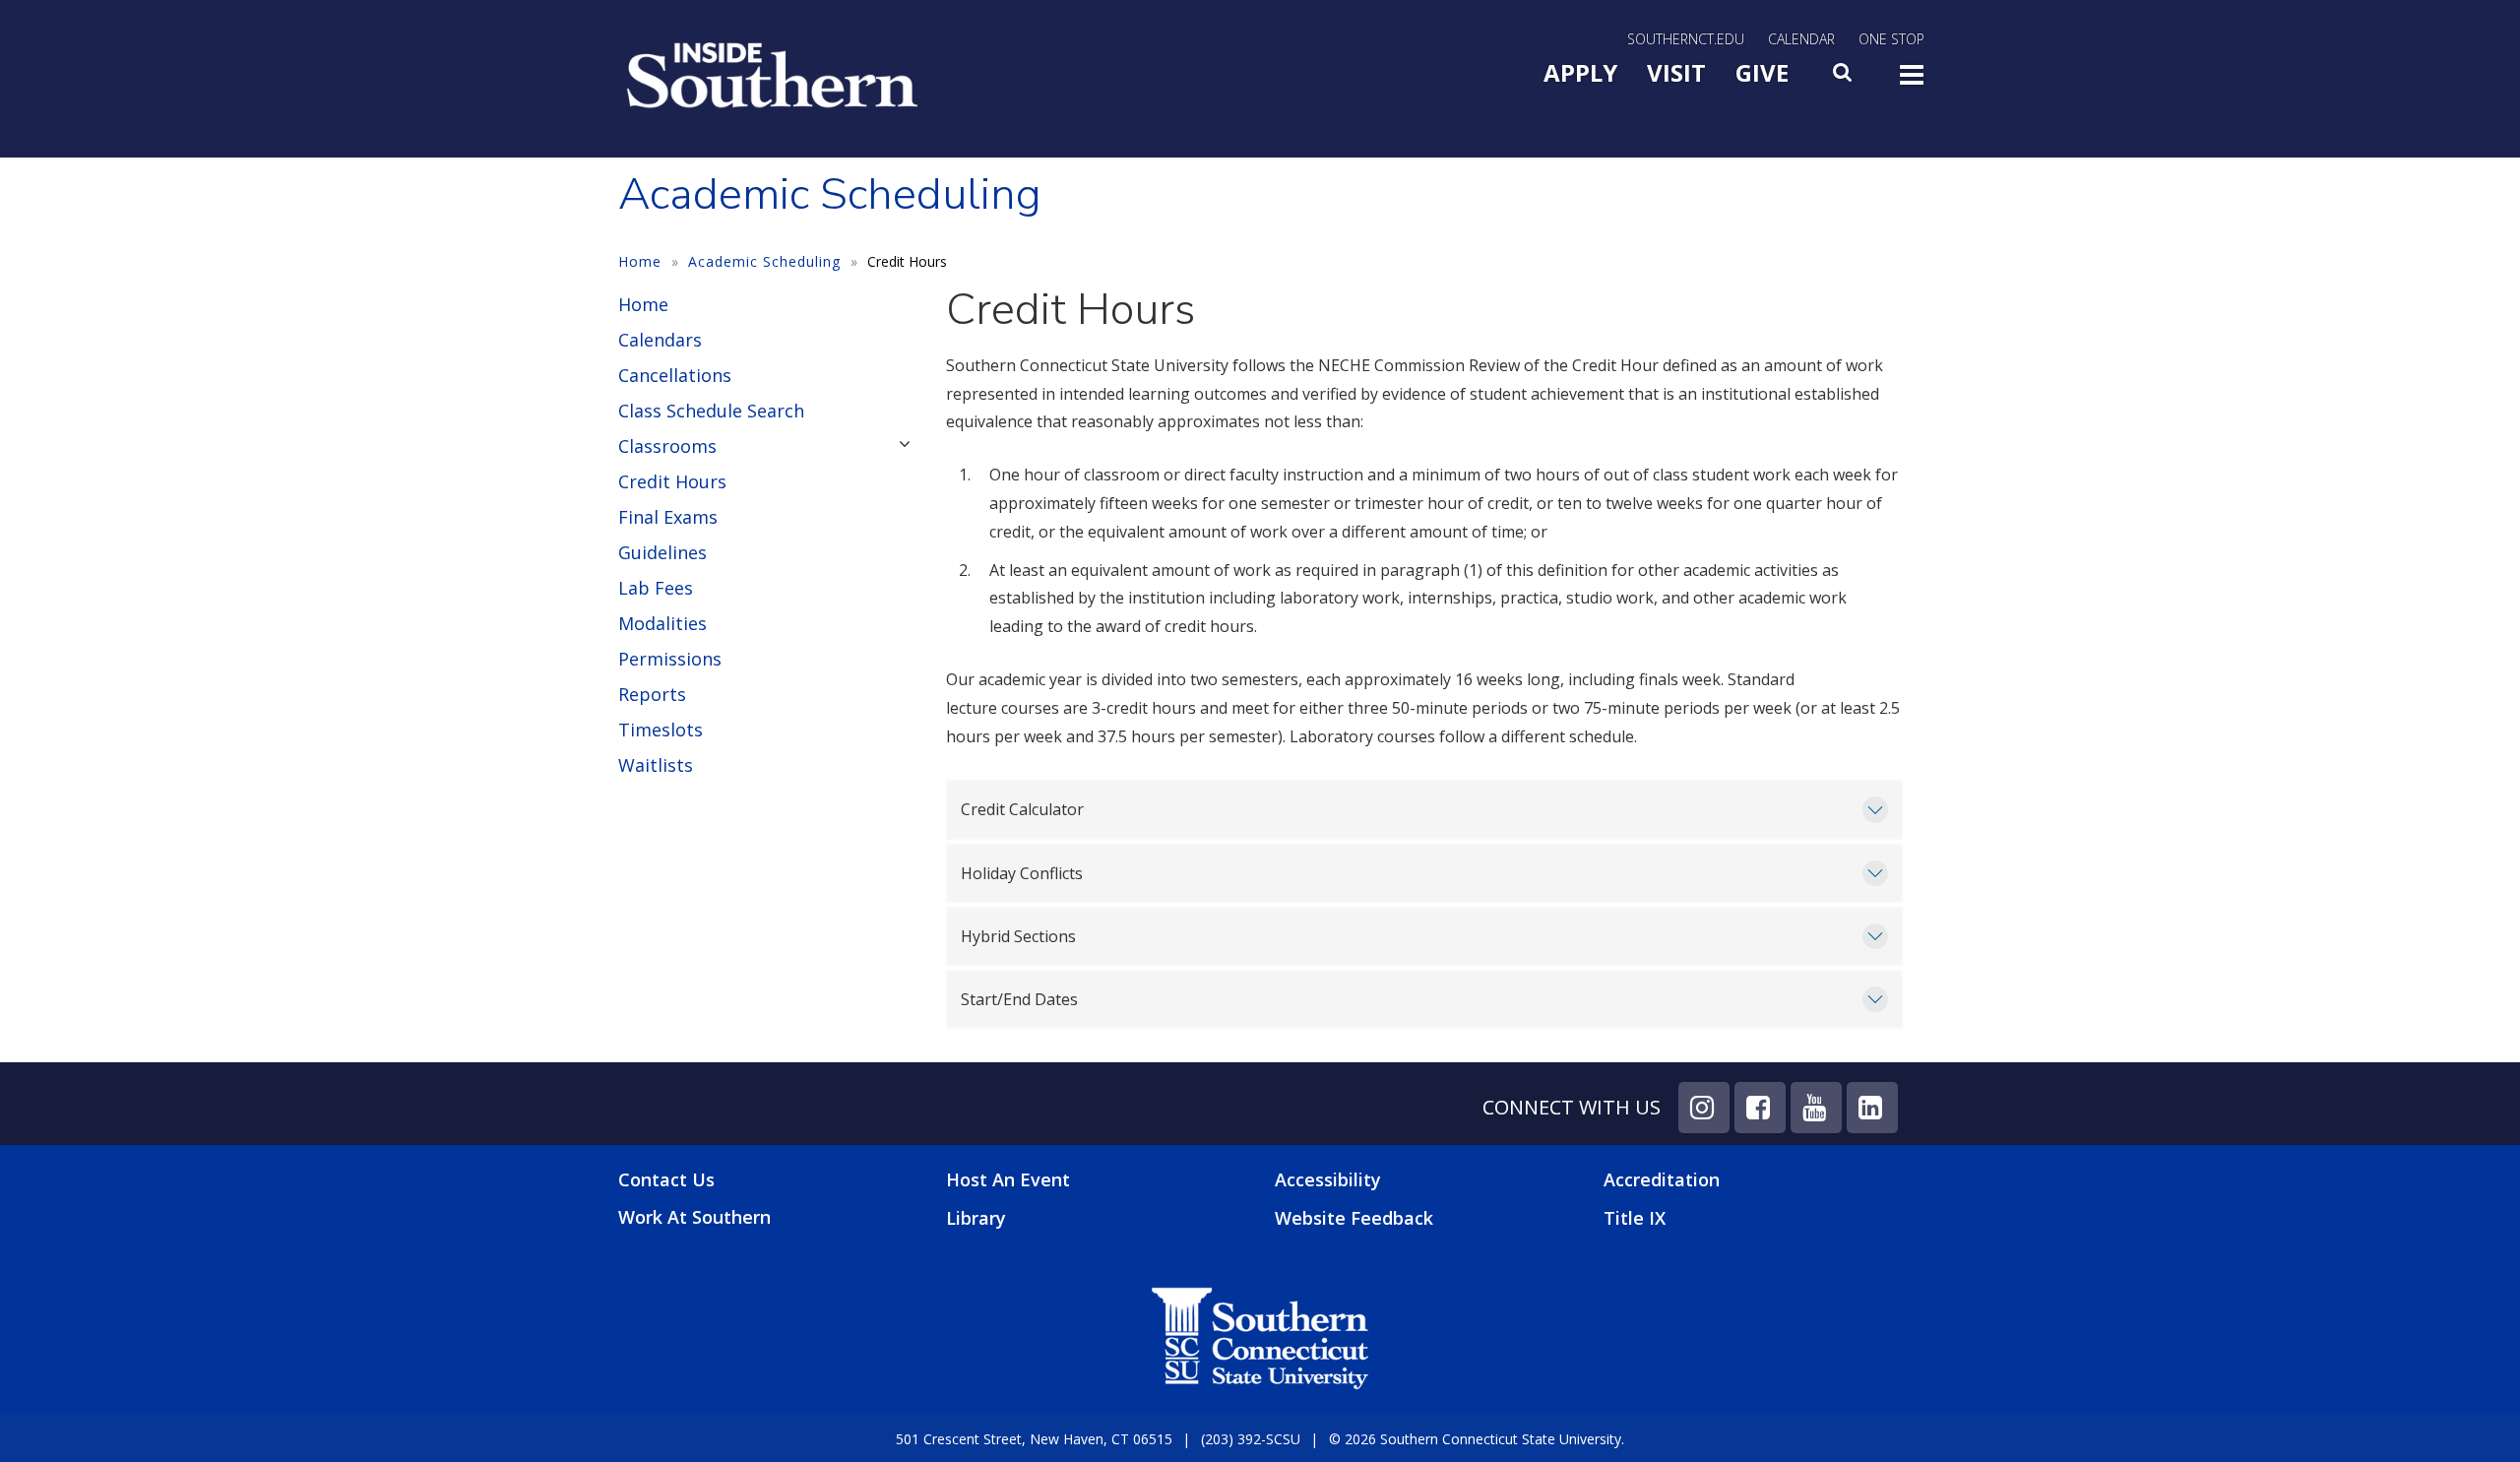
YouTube (1816, 1108)
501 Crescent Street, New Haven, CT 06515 (1034, 1439)
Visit (1676, 72)
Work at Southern (694, 1217)
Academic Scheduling (764, 261)
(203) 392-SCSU (1251, 1439)
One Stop (1891, 39)
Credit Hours (672, 481)
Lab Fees (656, 588)
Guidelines (662, 552)
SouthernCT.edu (1686, 39)
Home (640, 261)
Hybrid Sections (1018, 936)
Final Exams (668, 517)
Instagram (1704, 1108)
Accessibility (1328, 1179)
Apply (1580, 72)
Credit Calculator (1022, 809)
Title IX (1635, 1218)
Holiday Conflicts (1022, 873)
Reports (652, 694)
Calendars (660, 340)
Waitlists (656, 765)
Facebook (1760, 1108)
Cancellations (675, 375)
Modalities (662, 623)
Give (1762, 72)
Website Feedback (1354, 1218)
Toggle (1912, 81)
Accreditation (1662, 1179)
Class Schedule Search (711, 411)
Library (976, 1218)
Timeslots (661, 730)
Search (1844, 78)
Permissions (670, 659)
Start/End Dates (1019, 999)
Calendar (1801, 39)
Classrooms (667, 446)
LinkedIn (1872, 1108)
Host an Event (1008, 1179)
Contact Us (666, 1180)
